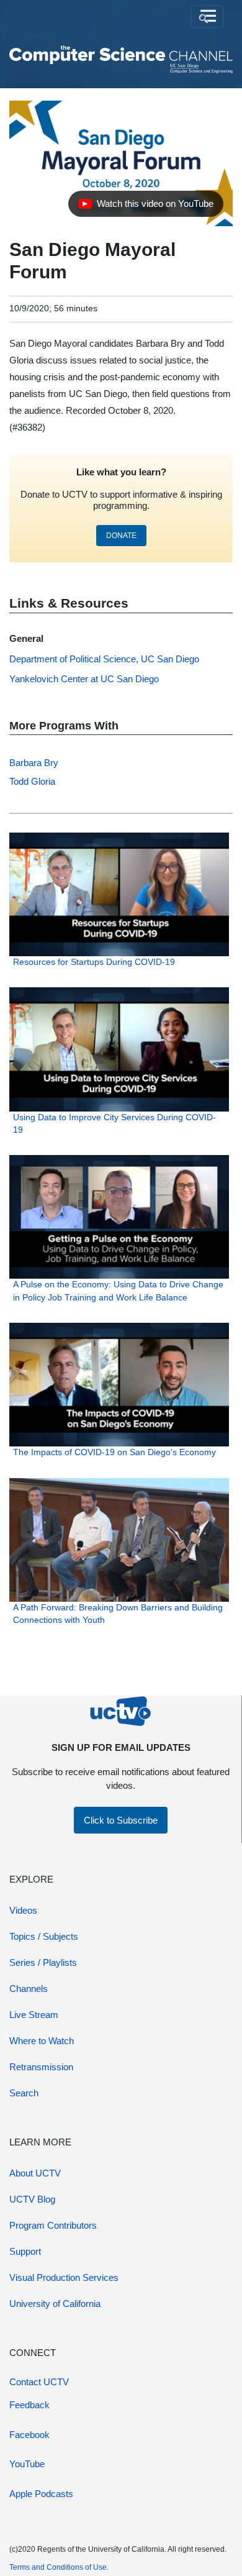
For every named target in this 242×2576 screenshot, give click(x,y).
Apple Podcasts (41, 2494)
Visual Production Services (64, 2277)
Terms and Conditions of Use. (59, 2567)
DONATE (121, 536)
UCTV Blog (32, 2199)
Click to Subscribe (121, 1820)
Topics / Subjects (44, 1936)
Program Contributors (53, 2225)
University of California (55, 2304)
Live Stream (34, 2015)
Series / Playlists (43, 1962)
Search (24, 2093)
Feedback (29, 2405)
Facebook (29, 2435)
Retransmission (41, 2067)
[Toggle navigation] (207, 17)
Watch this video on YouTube (146, 207)
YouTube (27, 2464)
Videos (23, 1910)
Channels (29, 1989)
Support (25, 2251)
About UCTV (35, 2173)
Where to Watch (42, 2041)
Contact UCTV (39, 2382)
